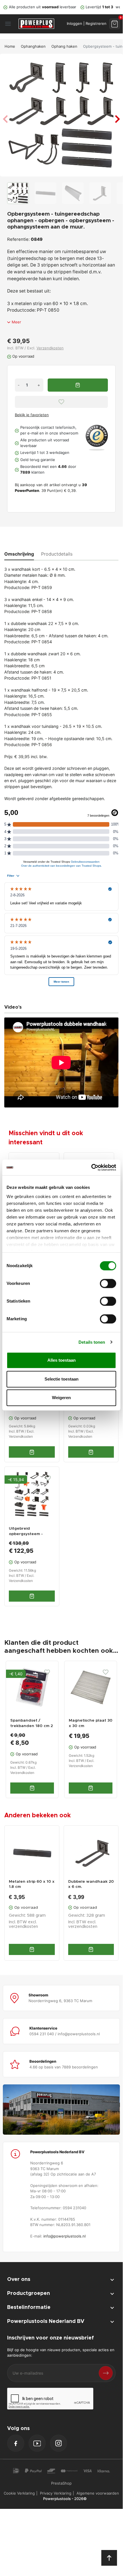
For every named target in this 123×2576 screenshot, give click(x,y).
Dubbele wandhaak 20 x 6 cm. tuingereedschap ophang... (91, 1885)
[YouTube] (37, 2443)
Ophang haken (64, 46)
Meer (16, 322)
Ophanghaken (33, 46)
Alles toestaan (61, 1360)
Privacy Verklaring (56, 2493)
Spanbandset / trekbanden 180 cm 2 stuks (32, 1726)
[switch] (108, 1283)
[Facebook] (16, 2443)
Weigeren (61, 1398)
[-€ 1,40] (32, 1687)
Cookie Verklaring (19, 2493)
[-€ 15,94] (32, 1494)
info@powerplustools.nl (64, 2236)
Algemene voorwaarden (98, 2493)
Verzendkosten (50, 348)
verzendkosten (23, 1927)
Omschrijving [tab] (19, 554)
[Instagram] (59, 2443)
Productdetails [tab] (57, 554)
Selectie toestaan (61, 1379)
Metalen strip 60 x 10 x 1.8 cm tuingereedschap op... (32, 1885)
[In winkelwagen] (32, 1949)
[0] (115, 24)
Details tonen (92, 1342)
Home (10, 46)
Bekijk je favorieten (32, 415)
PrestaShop (61, 2483)
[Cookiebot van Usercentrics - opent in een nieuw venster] (91, 1167)
